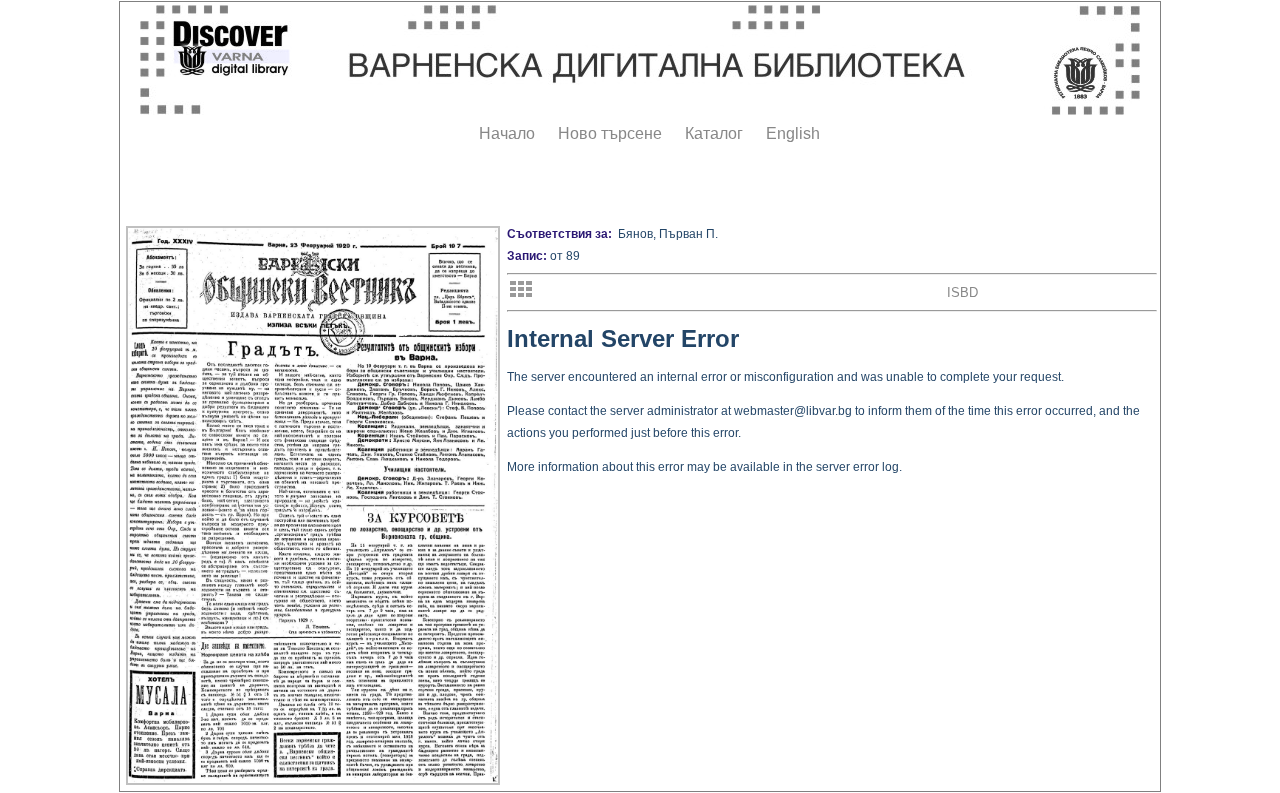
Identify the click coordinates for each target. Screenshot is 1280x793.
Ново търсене (610, 133)
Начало (507, 133)
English (793, 133)
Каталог (714, 133)
